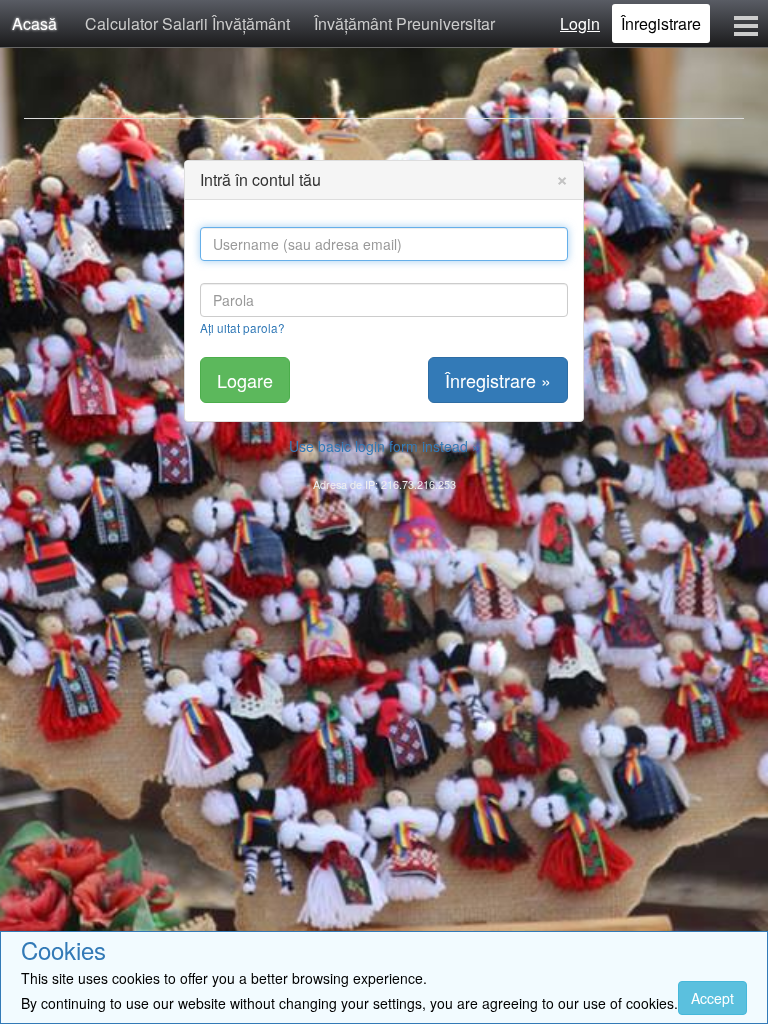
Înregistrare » (498, 380)
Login (580, 23)
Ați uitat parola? (242, 327)
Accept (712, 998)
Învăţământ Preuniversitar (404, 23)
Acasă (34, 23)
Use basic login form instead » (384, 446)
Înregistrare (661, 23)
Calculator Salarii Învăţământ (187, 23)
